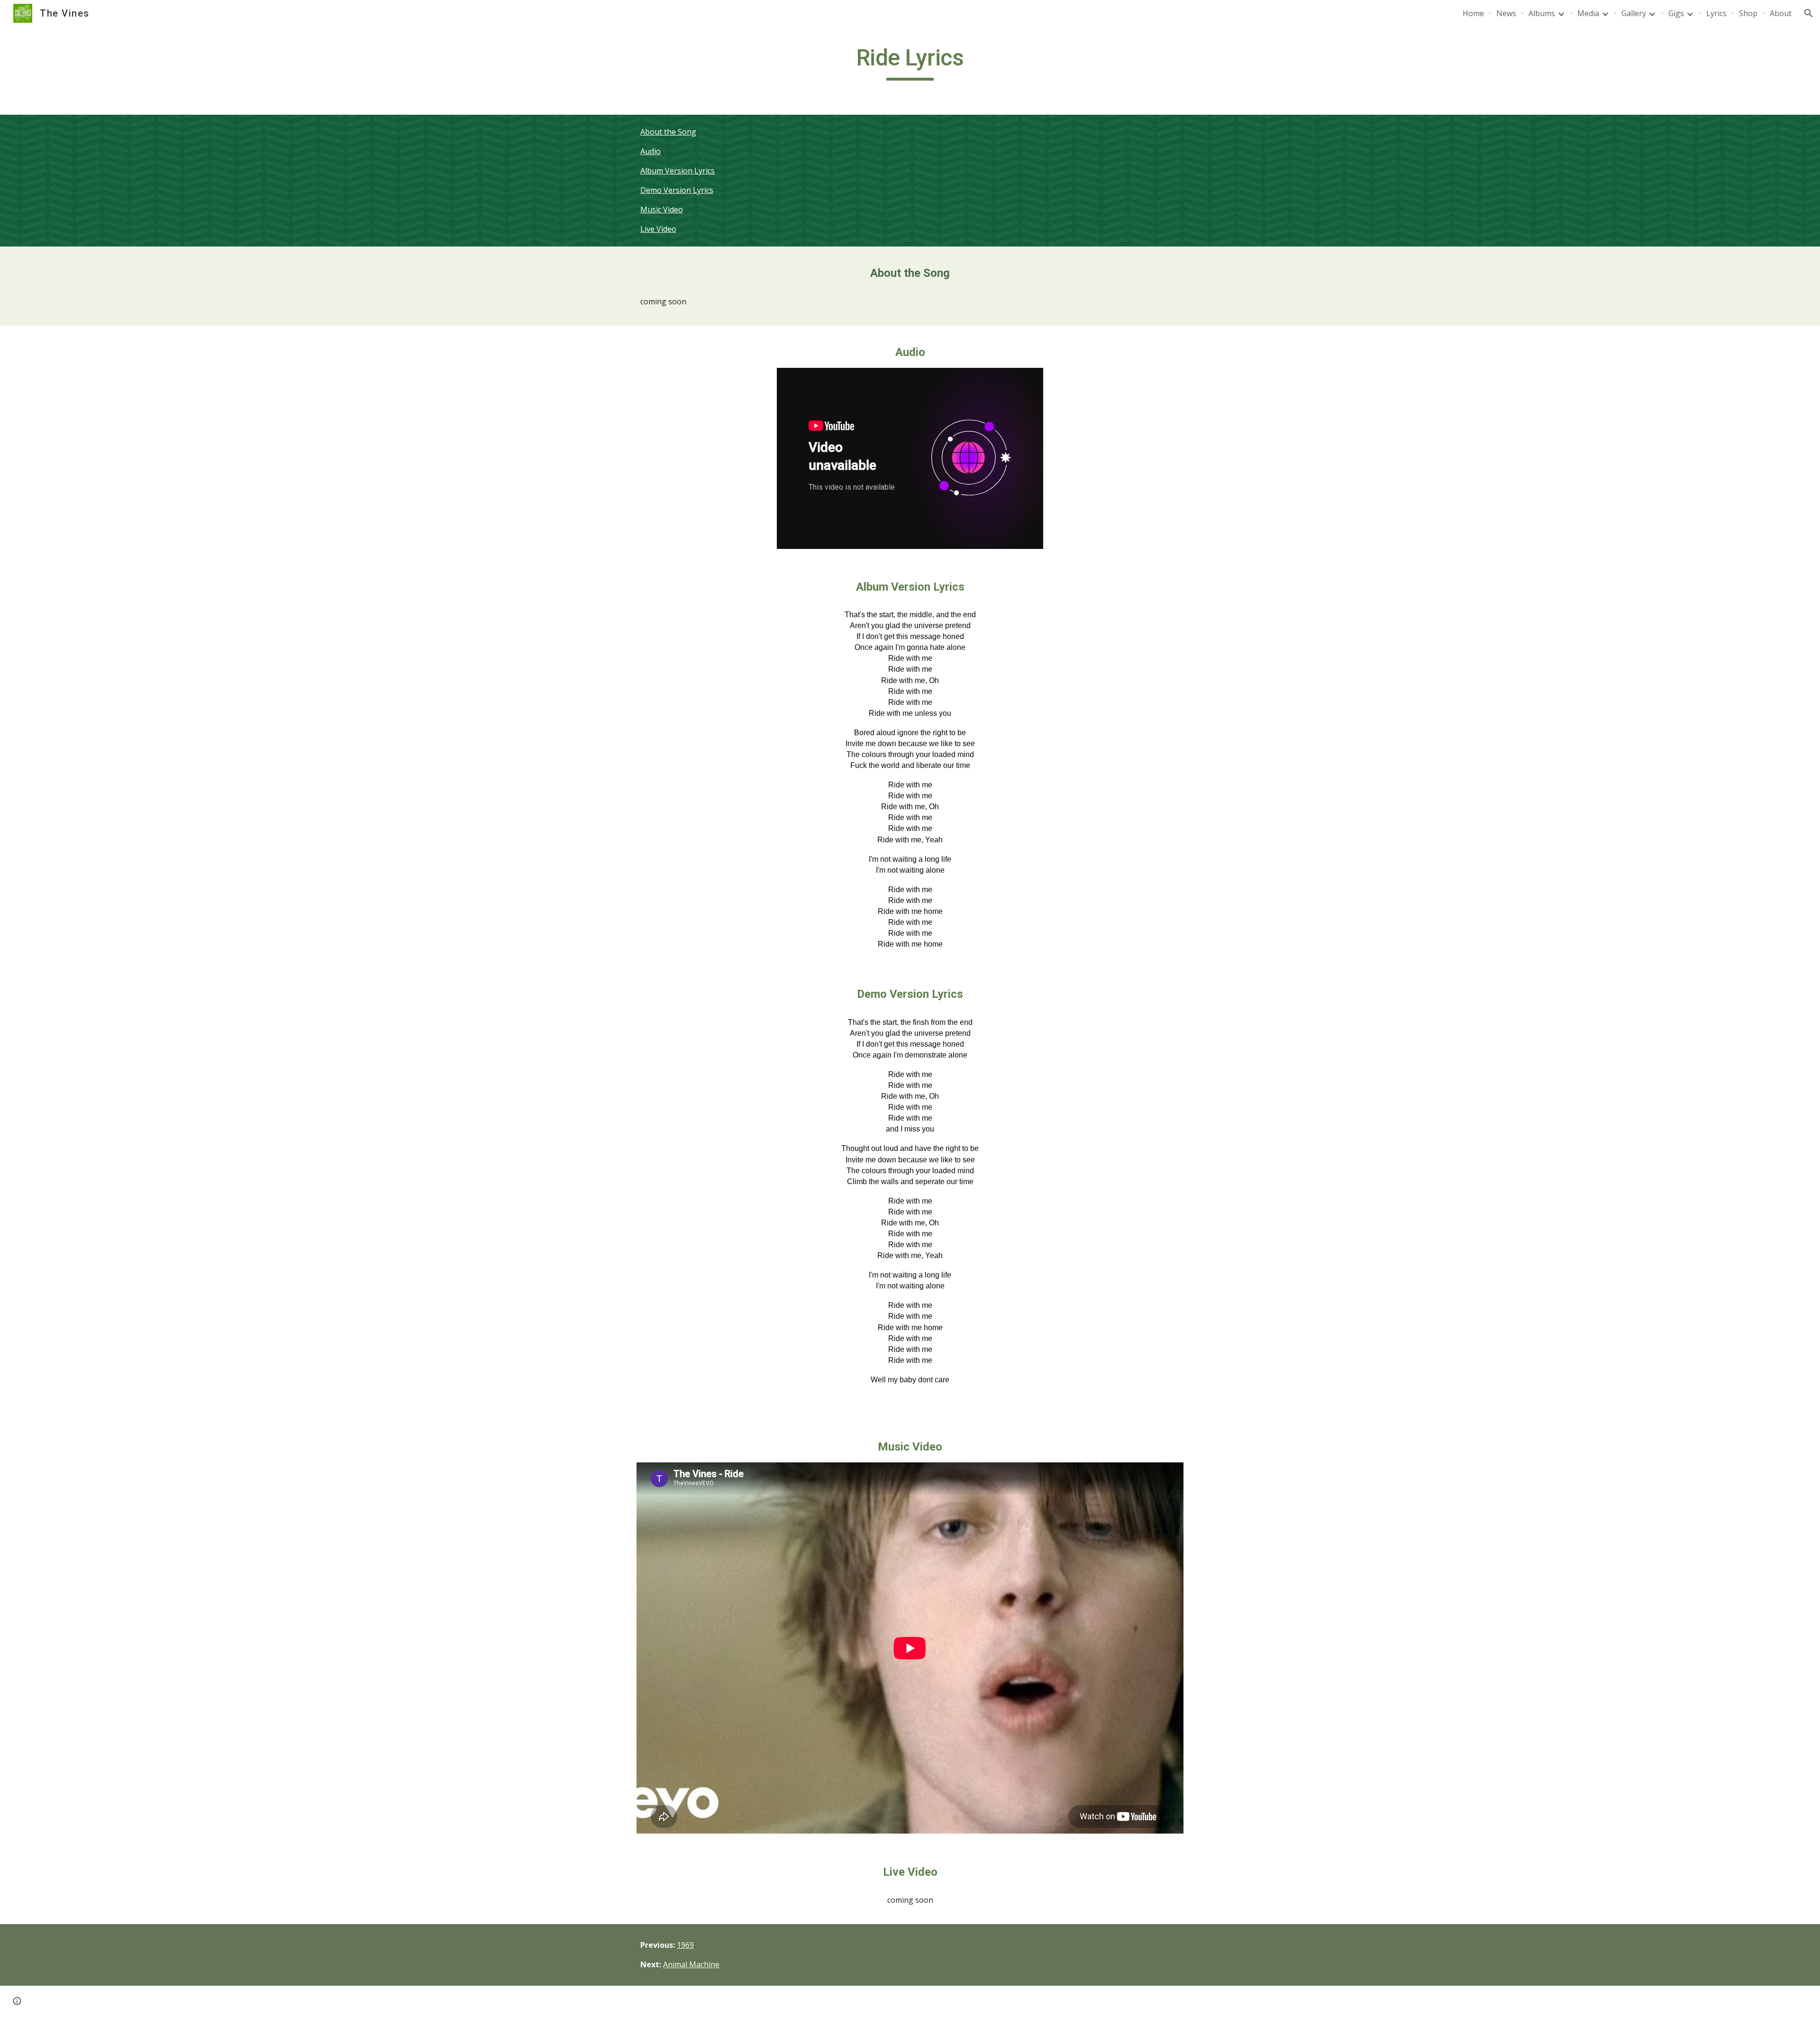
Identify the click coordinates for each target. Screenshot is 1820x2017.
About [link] (1781, 13)
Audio (651, 151)
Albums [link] (1542, 13)
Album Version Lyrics (678, 171)
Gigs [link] (1676, 13)
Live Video (658, 229)
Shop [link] (1748, 13)
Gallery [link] (1634, 13)
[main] (910, 62)
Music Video (662, 210)
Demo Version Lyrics (677, 190)
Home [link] (1473, 13)
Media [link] (1588, 13)
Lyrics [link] (1716, 13)
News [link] (1506, 13)
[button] (1809, 13)
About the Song (668, 132)
